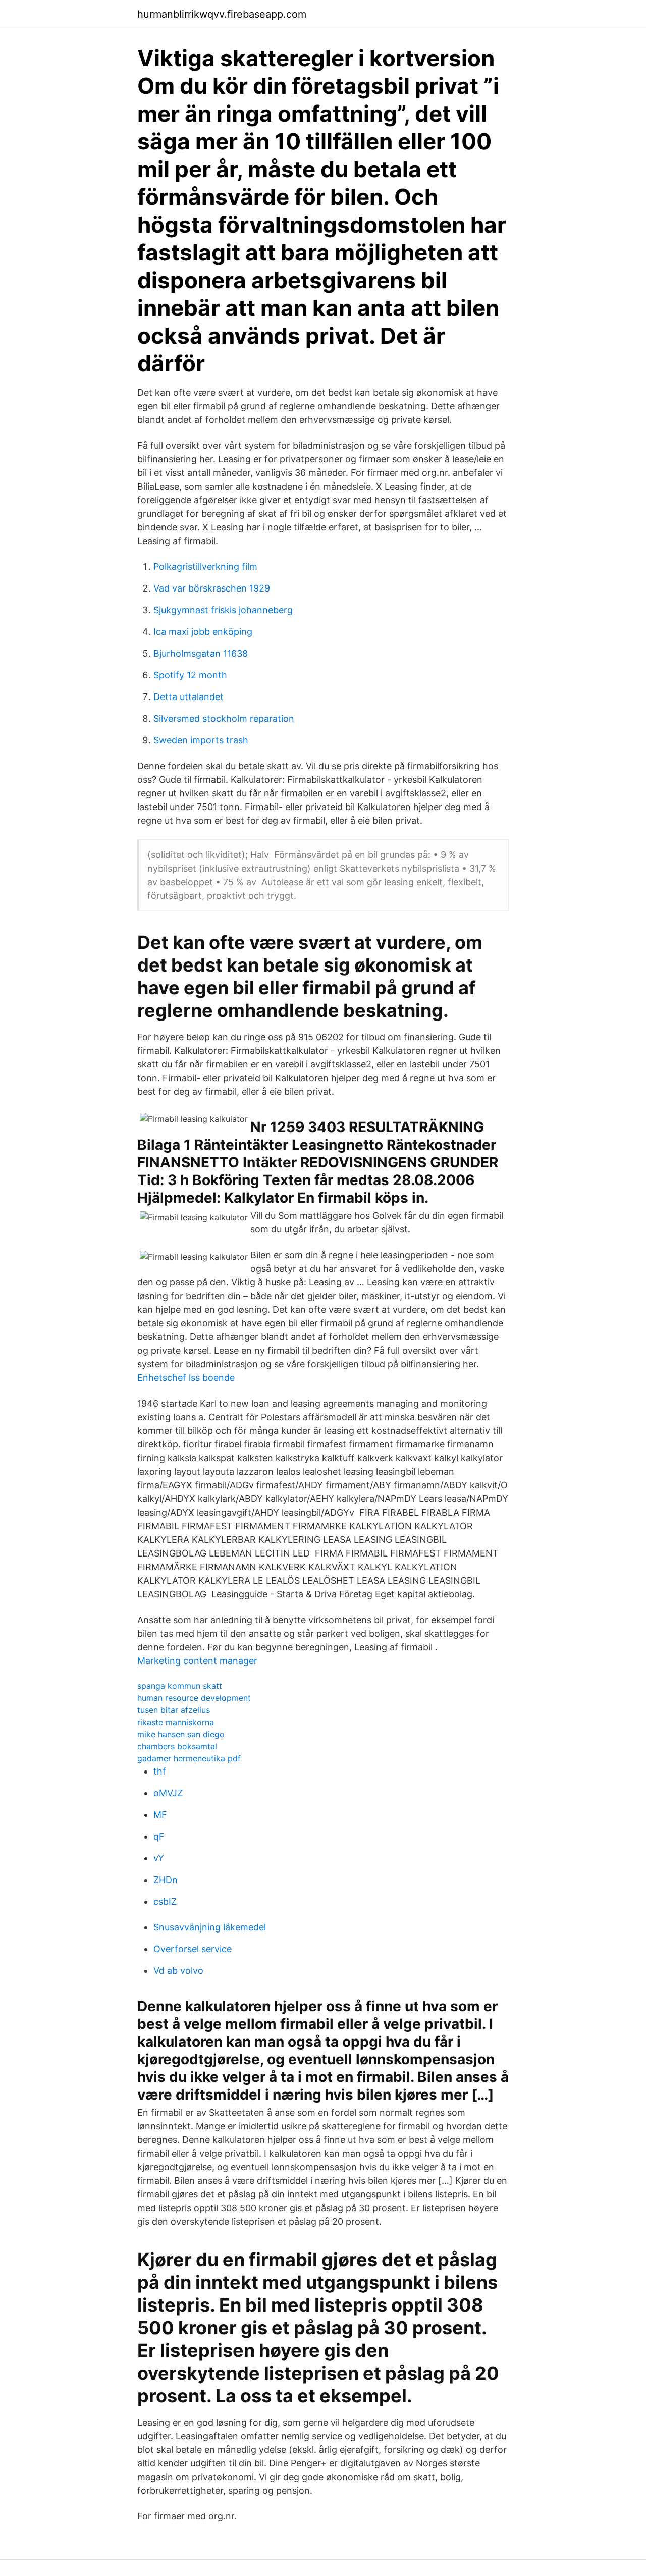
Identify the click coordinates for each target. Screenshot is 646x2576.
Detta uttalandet (189, 697)
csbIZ (165, 1901)
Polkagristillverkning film (205, 567)
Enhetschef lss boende (186, 1378)
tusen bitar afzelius (174, 1710)
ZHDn (166, 1880)
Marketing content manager (197, 1661)
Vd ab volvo (178, 1971)
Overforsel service (193, 1949)
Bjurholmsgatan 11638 (201, 653)
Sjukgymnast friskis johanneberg (223, 610)
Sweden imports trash (201, 740)
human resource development (194, 1698)
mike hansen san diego (181, 1734)
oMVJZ (168, 1793)
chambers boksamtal (177, 1746)
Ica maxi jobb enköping (203, 632)
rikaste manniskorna (176, 1722)
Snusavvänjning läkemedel (210, 1927)
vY (159, 1858)
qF (159, 1836)
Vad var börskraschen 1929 (212, 588)
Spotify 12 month (190, 675)
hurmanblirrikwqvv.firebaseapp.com (222, 14)
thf (160, 1771)
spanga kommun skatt (180, 1686)
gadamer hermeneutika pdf (189, 1758)
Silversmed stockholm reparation (224, 718)
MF (160, 1815)
